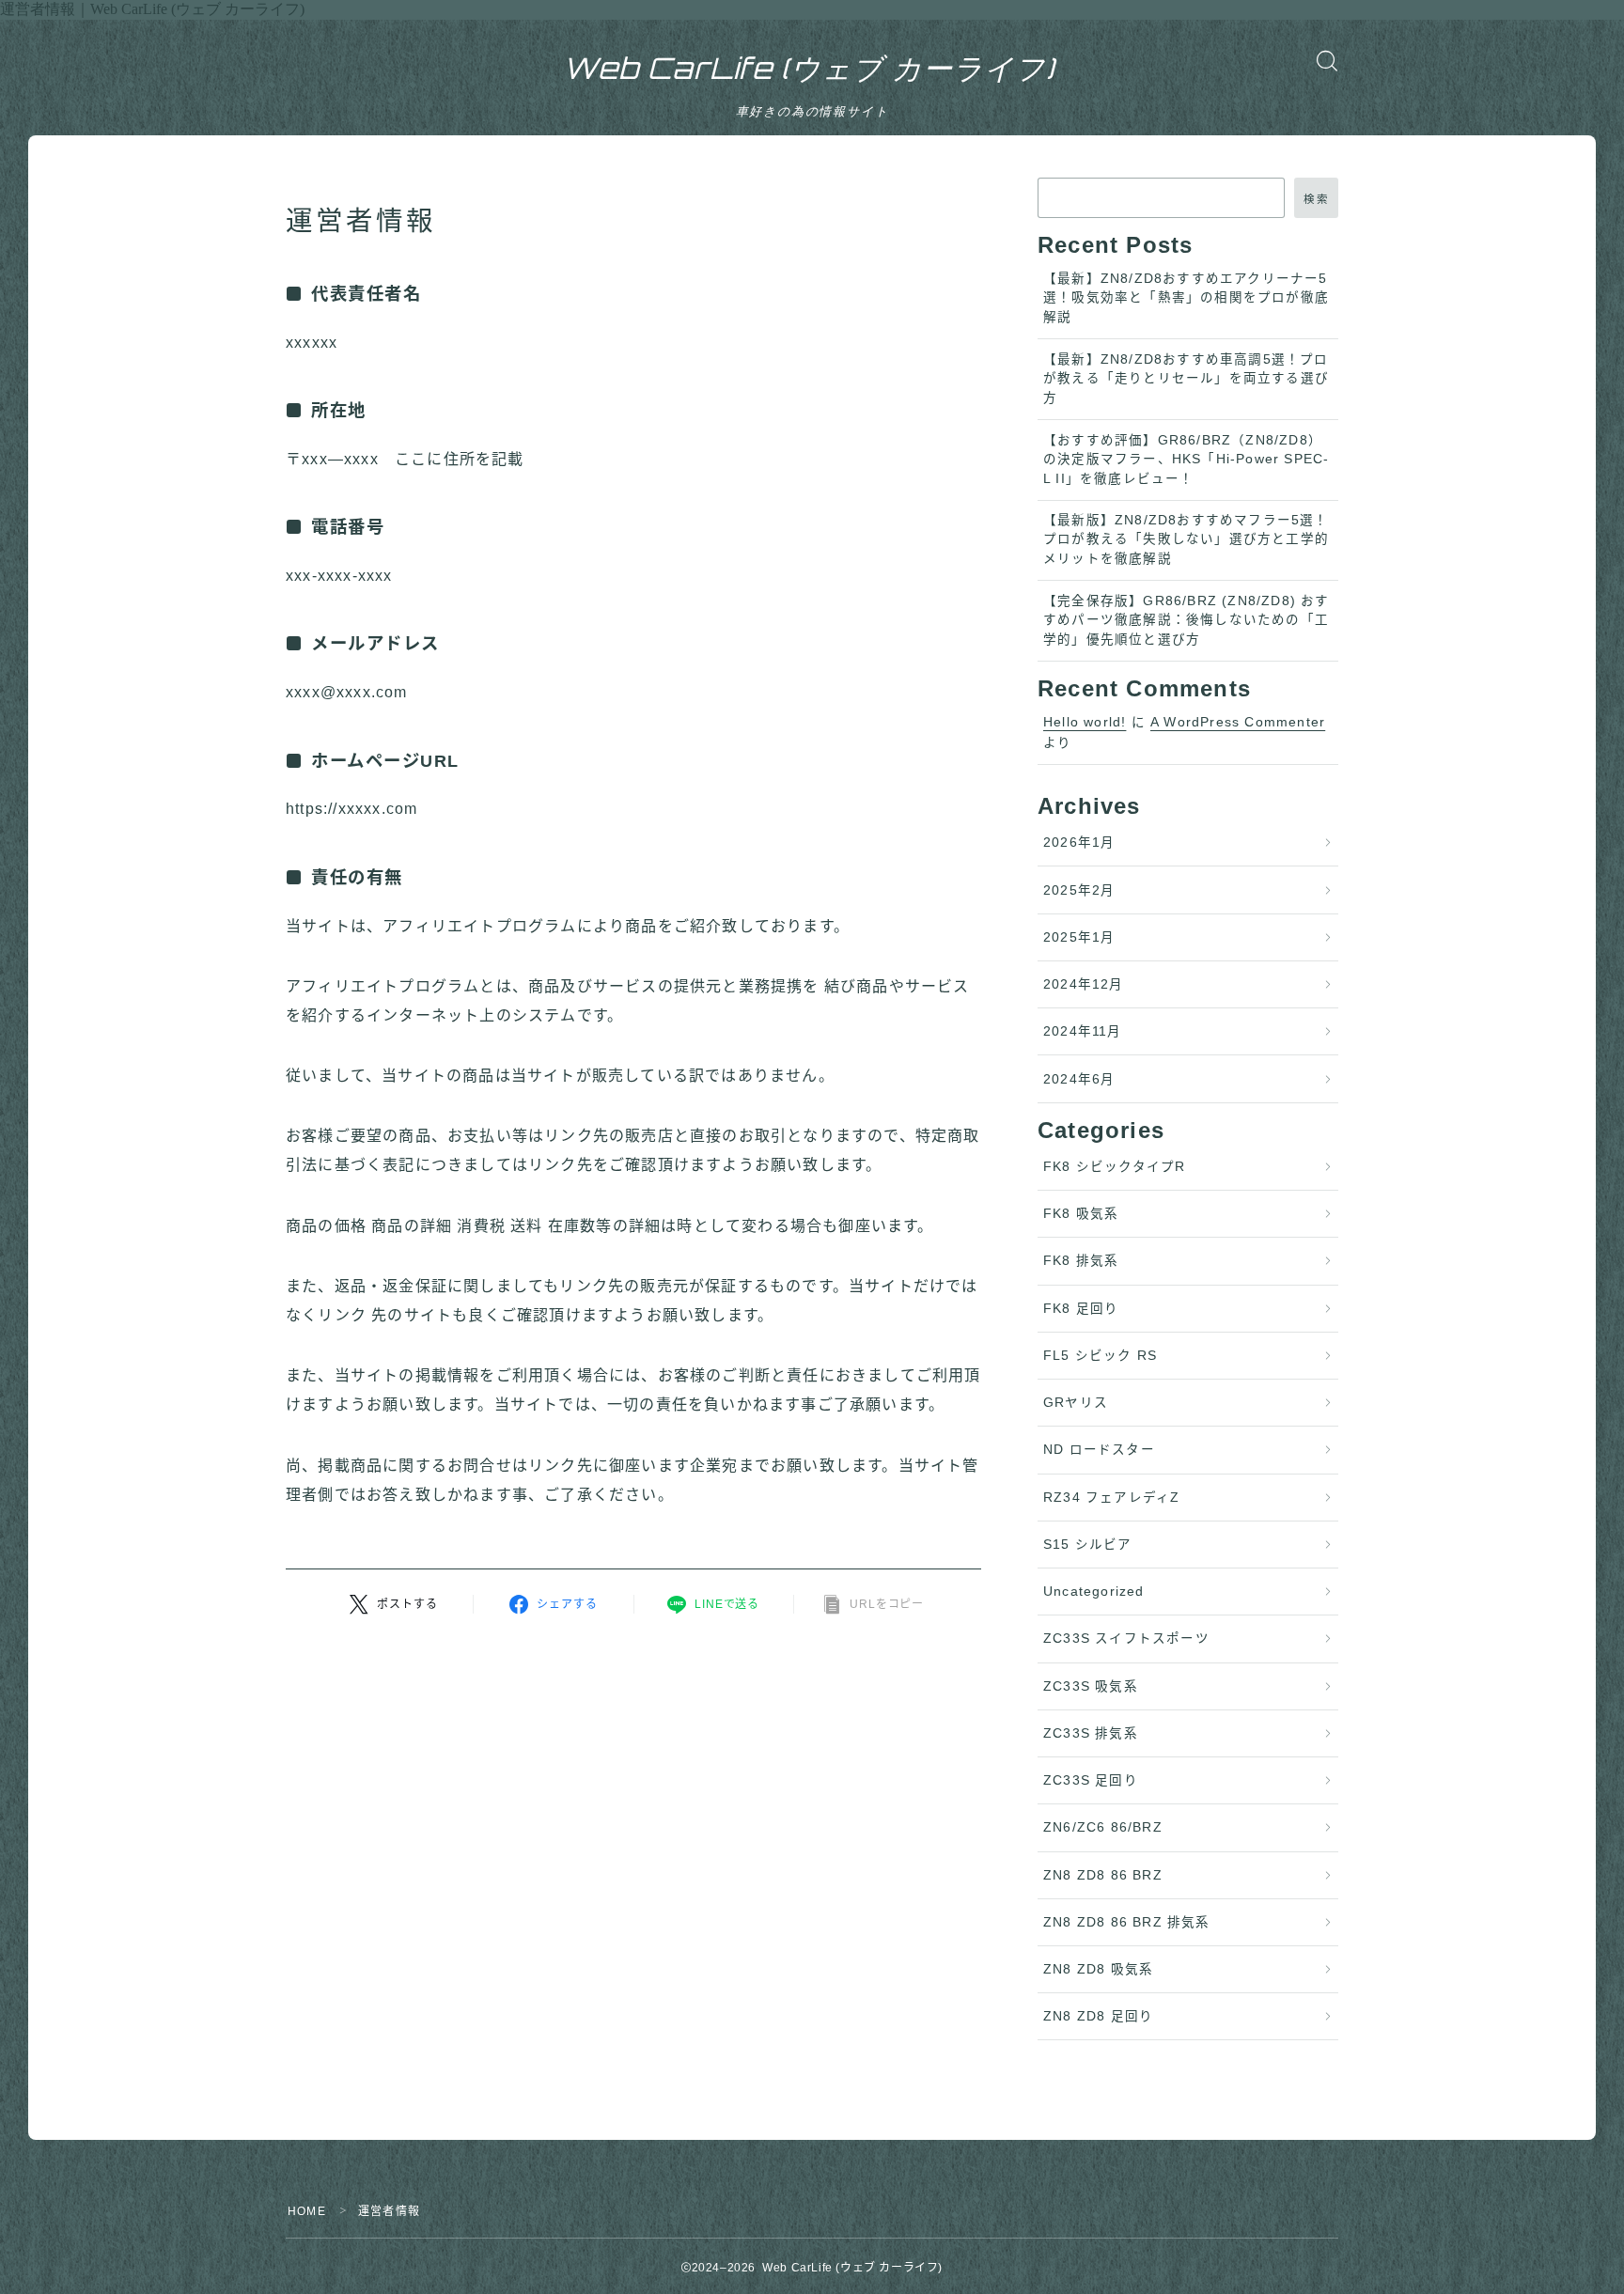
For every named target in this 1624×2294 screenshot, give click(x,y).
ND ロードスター (1099, 1450)
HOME (307, 2211)
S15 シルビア (1088, 1545)
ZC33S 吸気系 (1091, 1686)
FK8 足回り (1081, 1309)
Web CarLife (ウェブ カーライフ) (809, 69)
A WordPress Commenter (1238, 722)
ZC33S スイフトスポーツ (1126, 1639)
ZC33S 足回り (1091, 1780)
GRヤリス (1076, 1403)
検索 (1316, 199)
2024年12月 (1084, 984)
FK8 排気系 (1081, 1261)
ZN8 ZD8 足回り (1098, 2016)
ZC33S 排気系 (1091, 1733)
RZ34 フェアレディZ (1111, 1498)
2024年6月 (1079, 1079)
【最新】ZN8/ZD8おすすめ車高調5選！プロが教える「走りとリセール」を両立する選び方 (1186, 379)
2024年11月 (1083, 1031)
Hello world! (1085, 722)
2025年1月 (1079, 937)
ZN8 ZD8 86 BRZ (1103, 1875)
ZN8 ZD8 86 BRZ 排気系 (1127, 1922)
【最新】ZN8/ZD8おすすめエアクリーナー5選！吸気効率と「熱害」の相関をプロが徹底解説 (1186, 298)
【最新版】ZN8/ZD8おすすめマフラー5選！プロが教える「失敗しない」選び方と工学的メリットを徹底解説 (1186, 539)
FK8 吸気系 (1081, 1214)
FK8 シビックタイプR (1114, 1167)
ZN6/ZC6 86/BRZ (1103, 1827)
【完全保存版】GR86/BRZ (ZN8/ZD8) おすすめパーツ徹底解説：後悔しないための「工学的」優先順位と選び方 (1187, 620)
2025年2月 (1079, 890)
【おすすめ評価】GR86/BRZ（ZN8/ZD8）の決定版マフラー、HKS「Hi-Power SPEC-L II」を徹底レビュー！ (1186, 460)
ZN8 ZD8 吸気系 (1098, 1969)
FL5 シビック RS (1100, 1356)
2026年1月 (1079, 843)
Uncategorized (1094, 1592)
